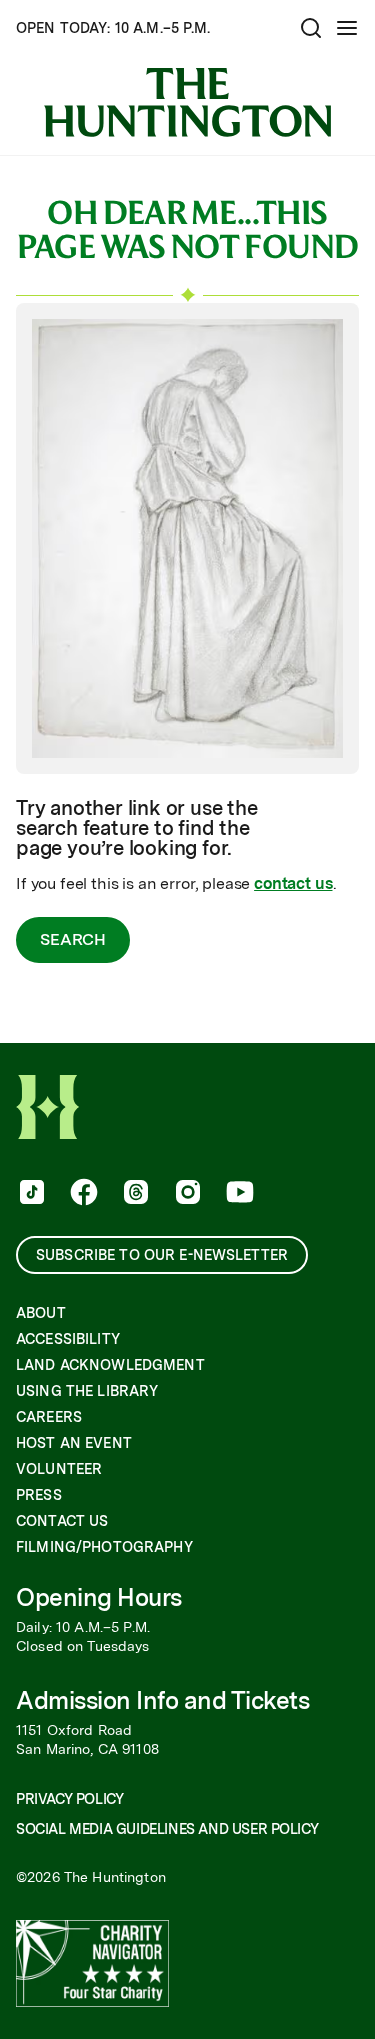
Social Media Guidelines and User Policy (167, 1829)
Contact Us (62, 1521)
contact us (293, 883)
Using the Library (87, 1391)
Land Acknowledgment (110, 1365)
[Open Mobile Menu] (347, 28)
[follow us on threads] (134, 1194)
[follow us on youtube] (238, 1194)
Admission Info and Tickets (163, 1700)
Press (39, 1495)
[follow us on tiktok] (30, 1194)
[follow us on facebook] (82, 1194)
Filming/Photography (104, 1547)
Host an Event (74, 1443)
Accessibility (68, 1339)
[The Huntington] (187, 102)
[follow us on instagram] (186, 1194)
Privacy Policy (69, 1799)
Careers (49, 1417)
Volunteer (59, 1469)
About (41, 1313)
